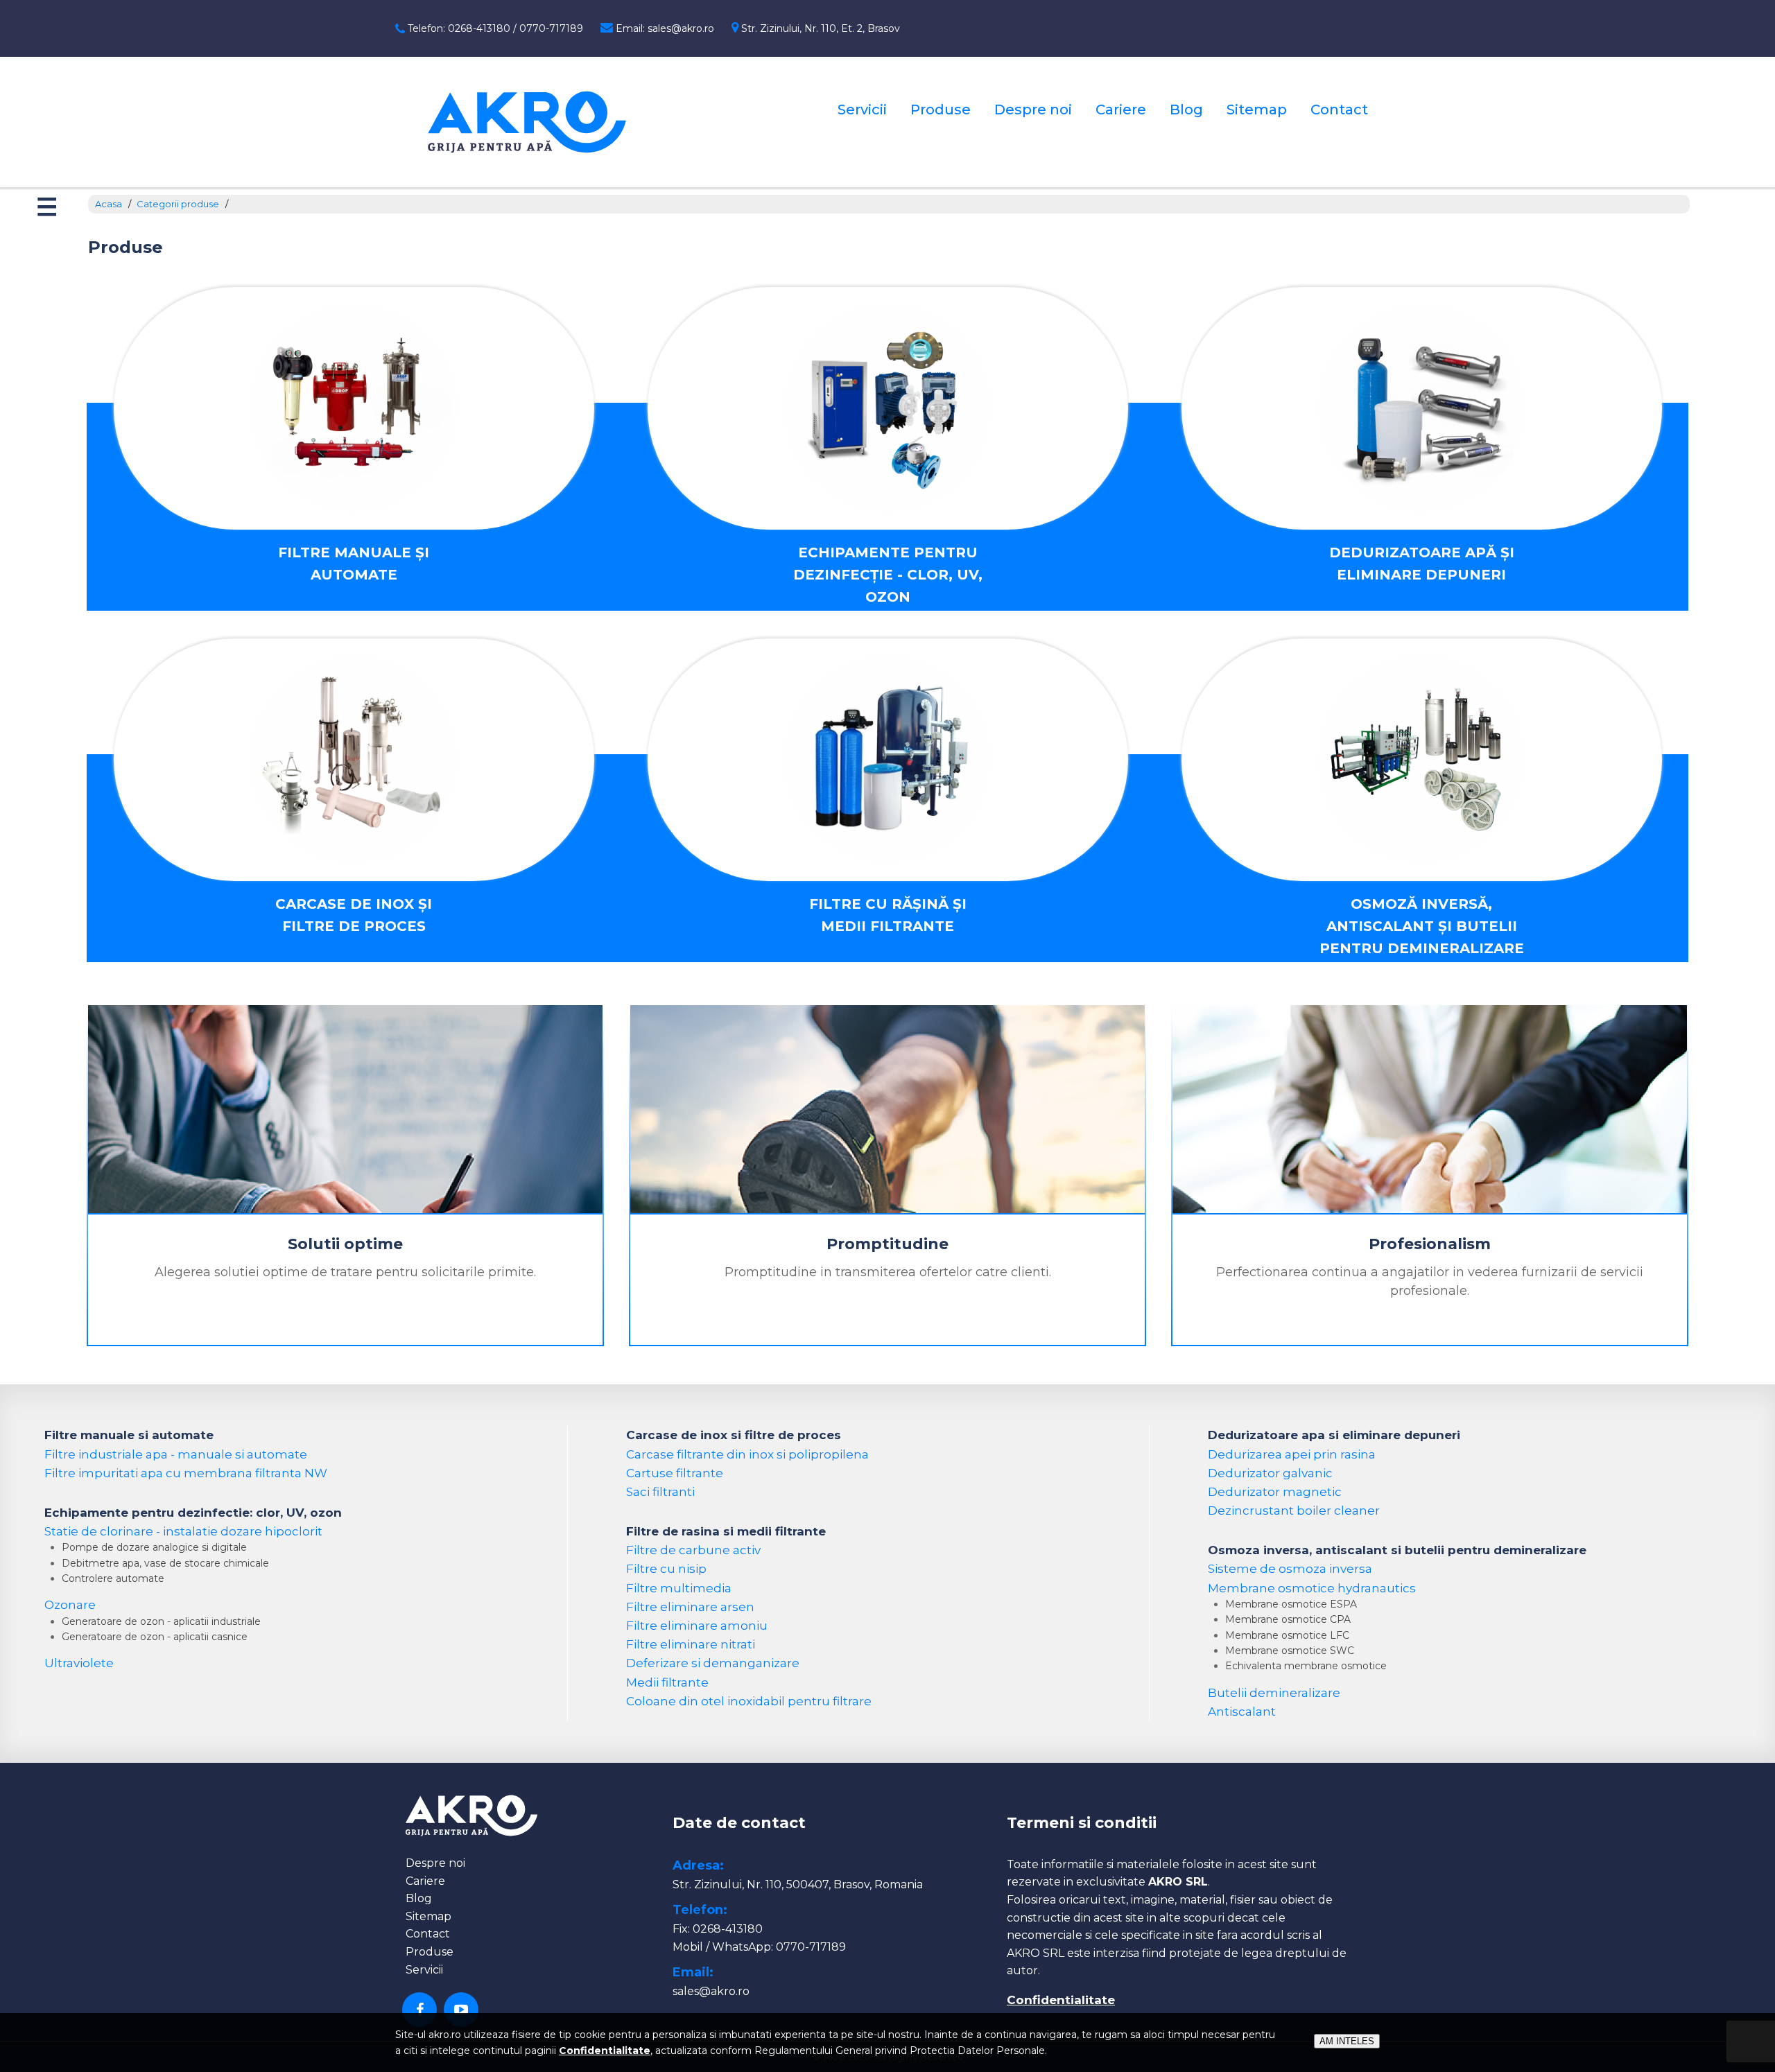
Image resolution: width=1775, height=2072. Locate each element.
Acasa (109, 204)
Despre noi (1033, 110)
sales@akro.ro (711, 1991)
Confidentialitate (1061, 2000)
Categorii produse (178, 204)
